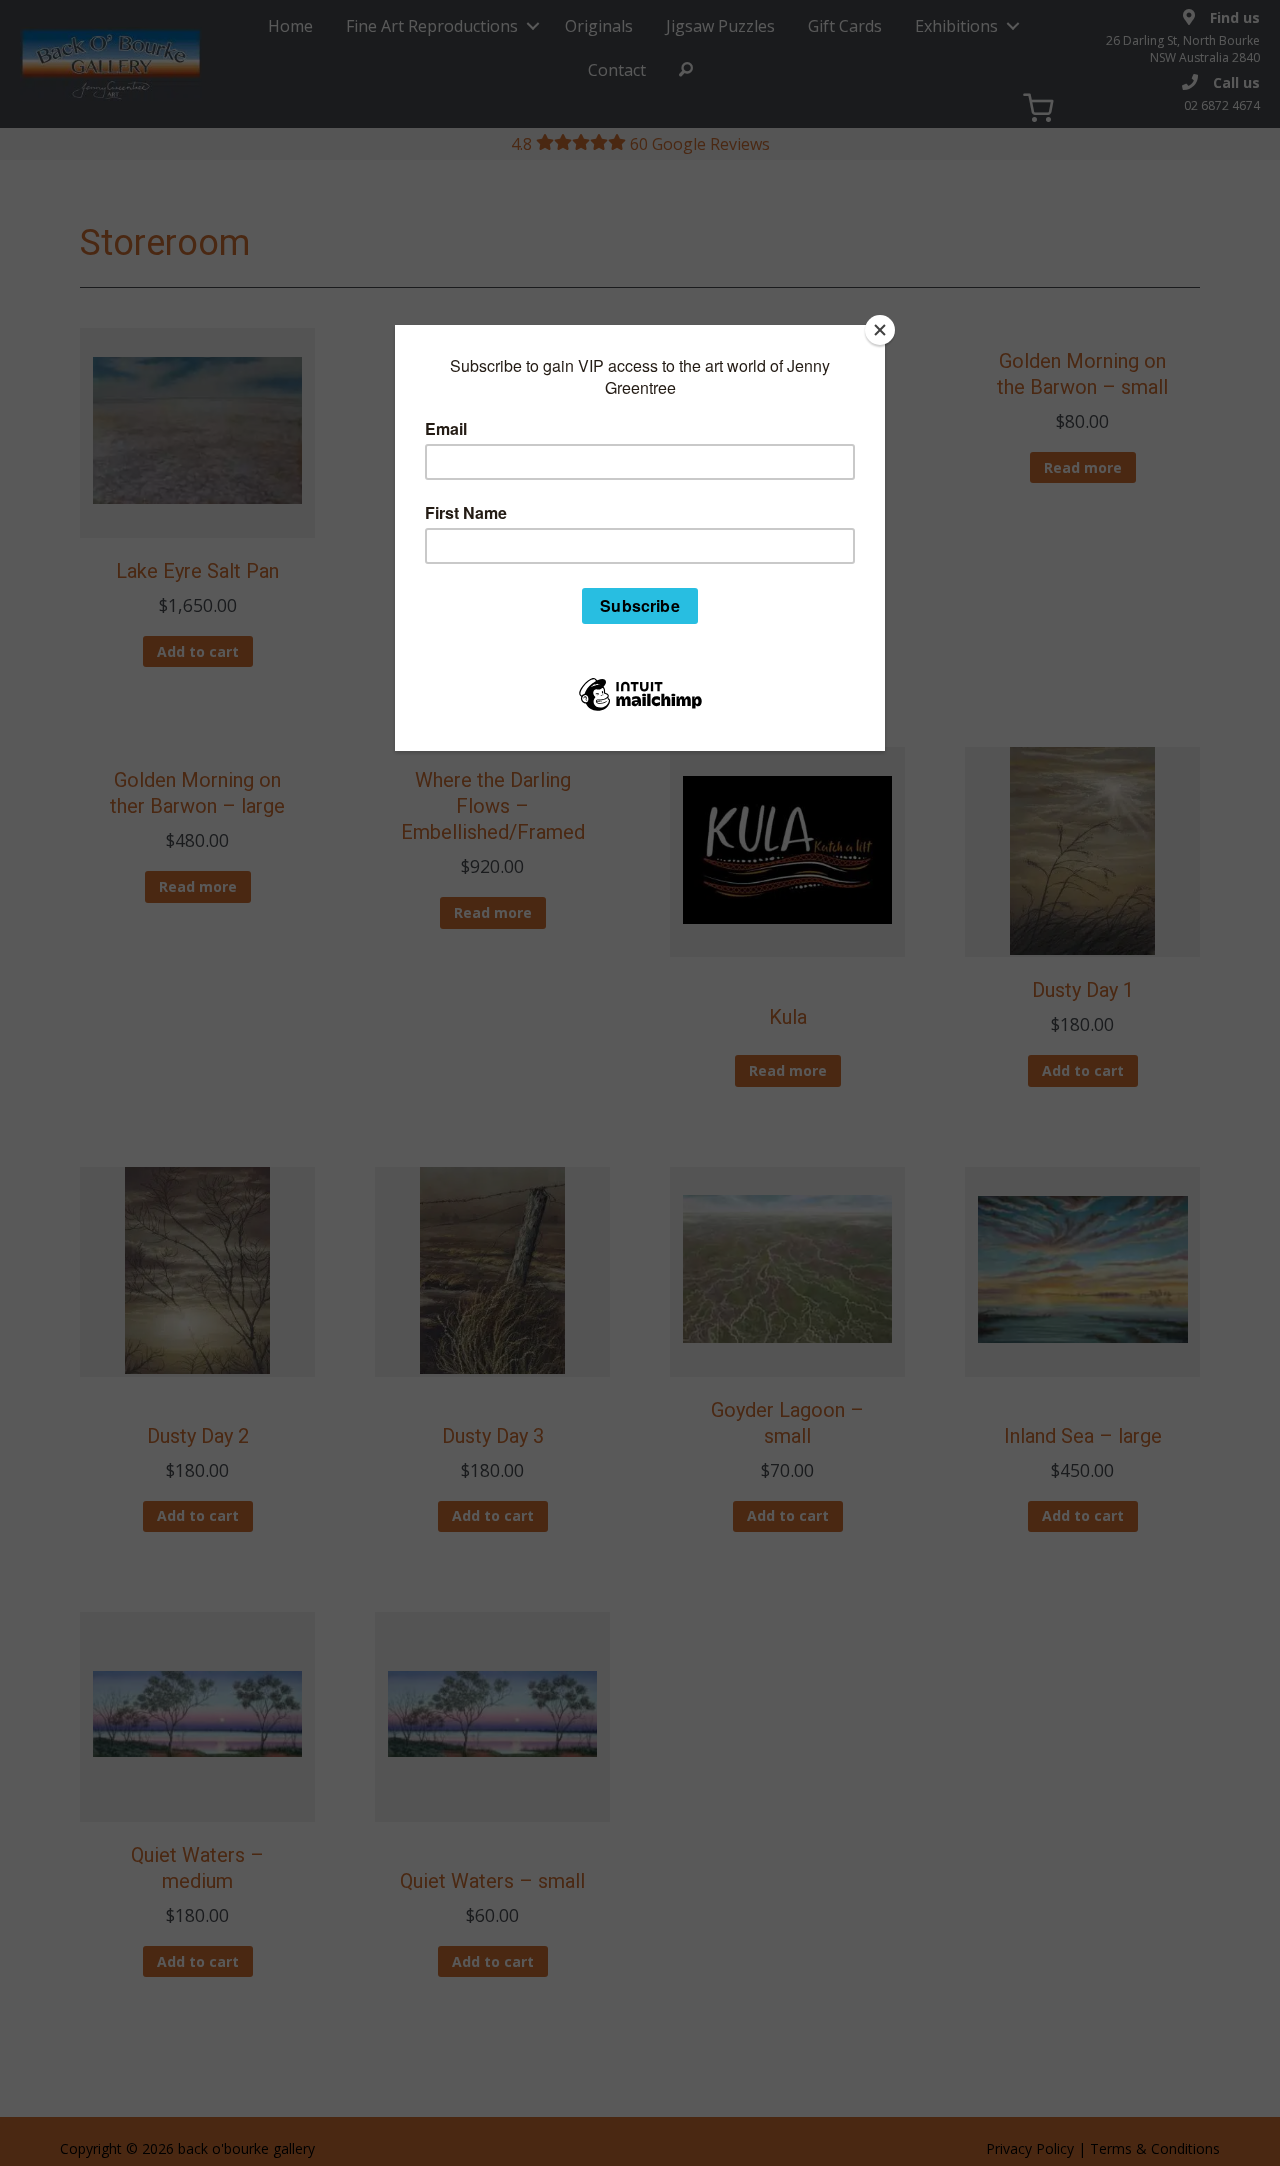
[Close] (880, 330)
